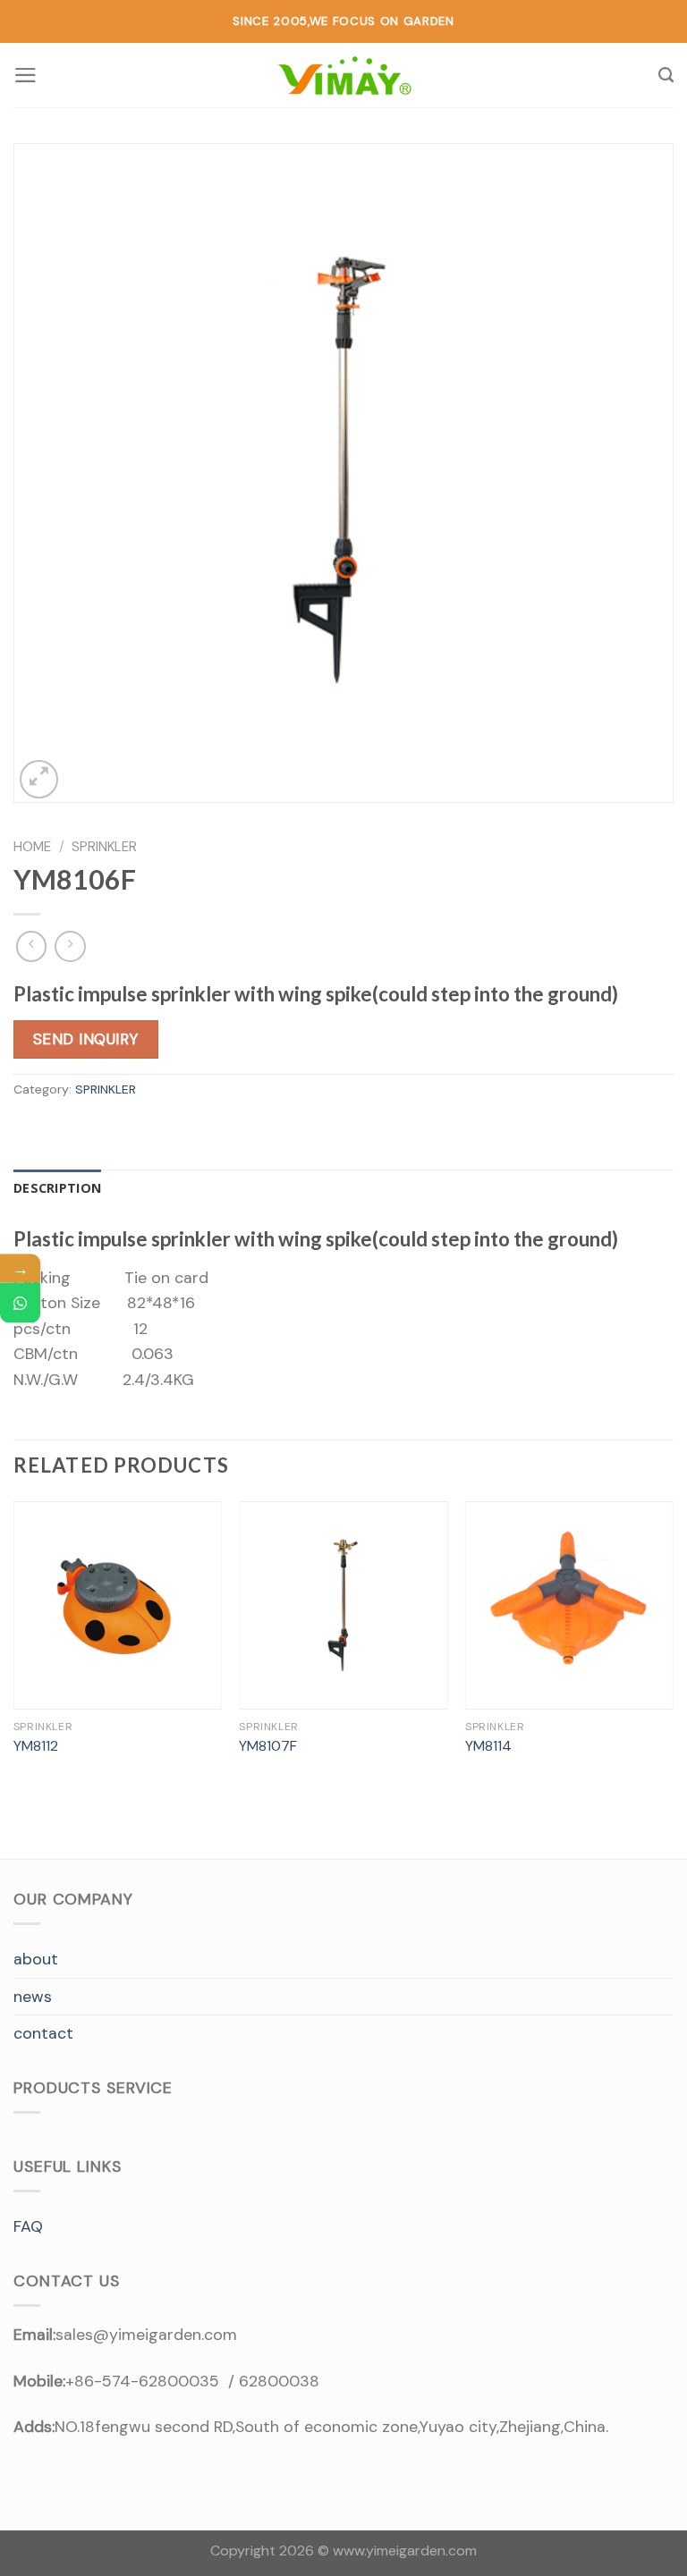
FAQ (28, 2226)
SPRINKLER (104, 847)
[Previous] (14, 1647)
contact (43, 2033)
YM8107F (268, 1746)
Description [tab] (57, 1188)
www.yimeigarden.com (405, 2551)
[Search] (666, 75)
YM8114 (488, 1746)
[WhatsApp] (20, 1302)
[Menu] (25, 75)
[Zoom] (39, 779)
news (33, 1997)
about (36, 1959)
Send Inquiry (86, 1039)
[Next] (673, 1647)
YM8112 (36, 1746)
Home (32, 847)
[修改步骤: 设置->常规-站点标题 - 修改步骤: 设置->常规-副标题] (344, 76)
